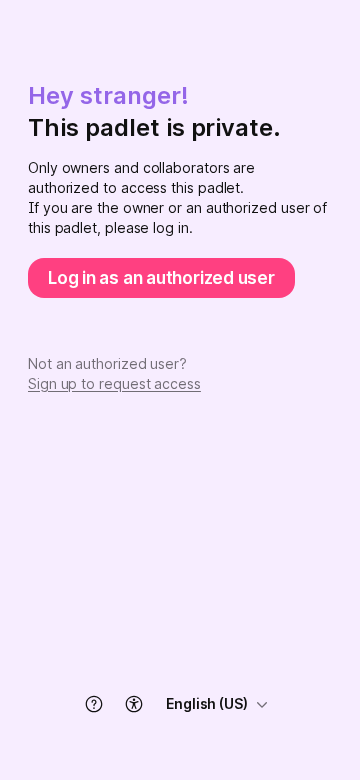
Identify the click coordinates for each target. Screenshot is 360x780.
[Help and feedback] (94, 704)
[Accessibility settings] (134, 704)
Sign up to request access (114, 383)
